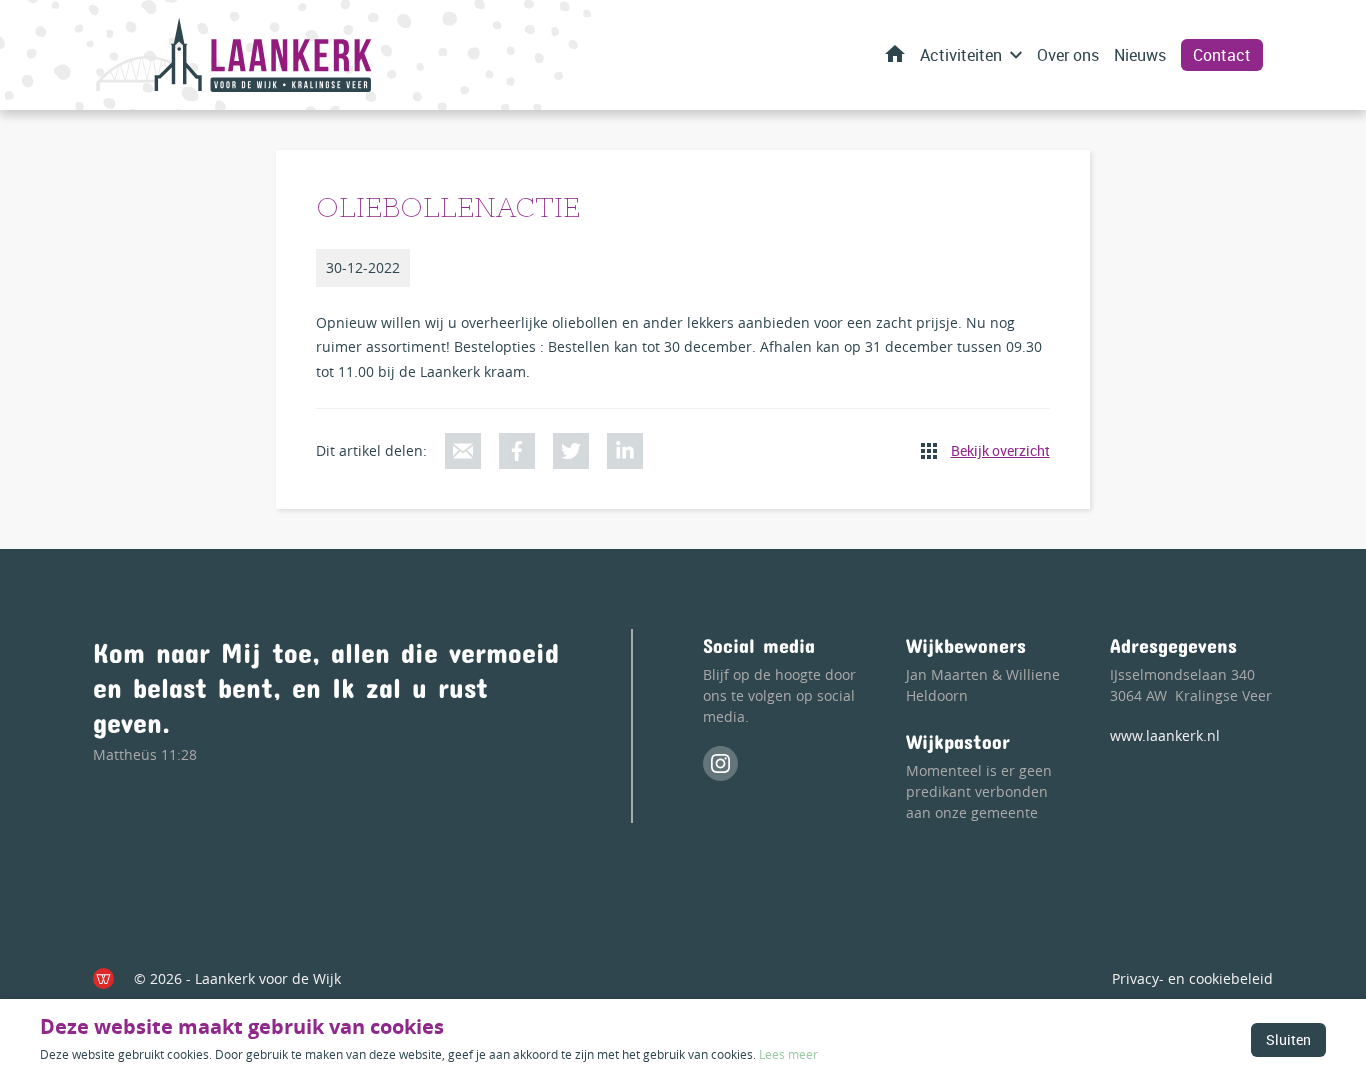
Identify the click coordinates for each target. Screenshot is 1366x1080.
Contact (1222, 55)
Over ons (1068, 55)
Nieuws (1140, 55)
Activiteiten (961, 55)
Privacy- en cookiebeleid (1192, 978)
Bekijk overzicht (1000, 450)
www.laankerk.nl (1165, 735)
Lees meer (788, 1054)
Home (895, 54)
